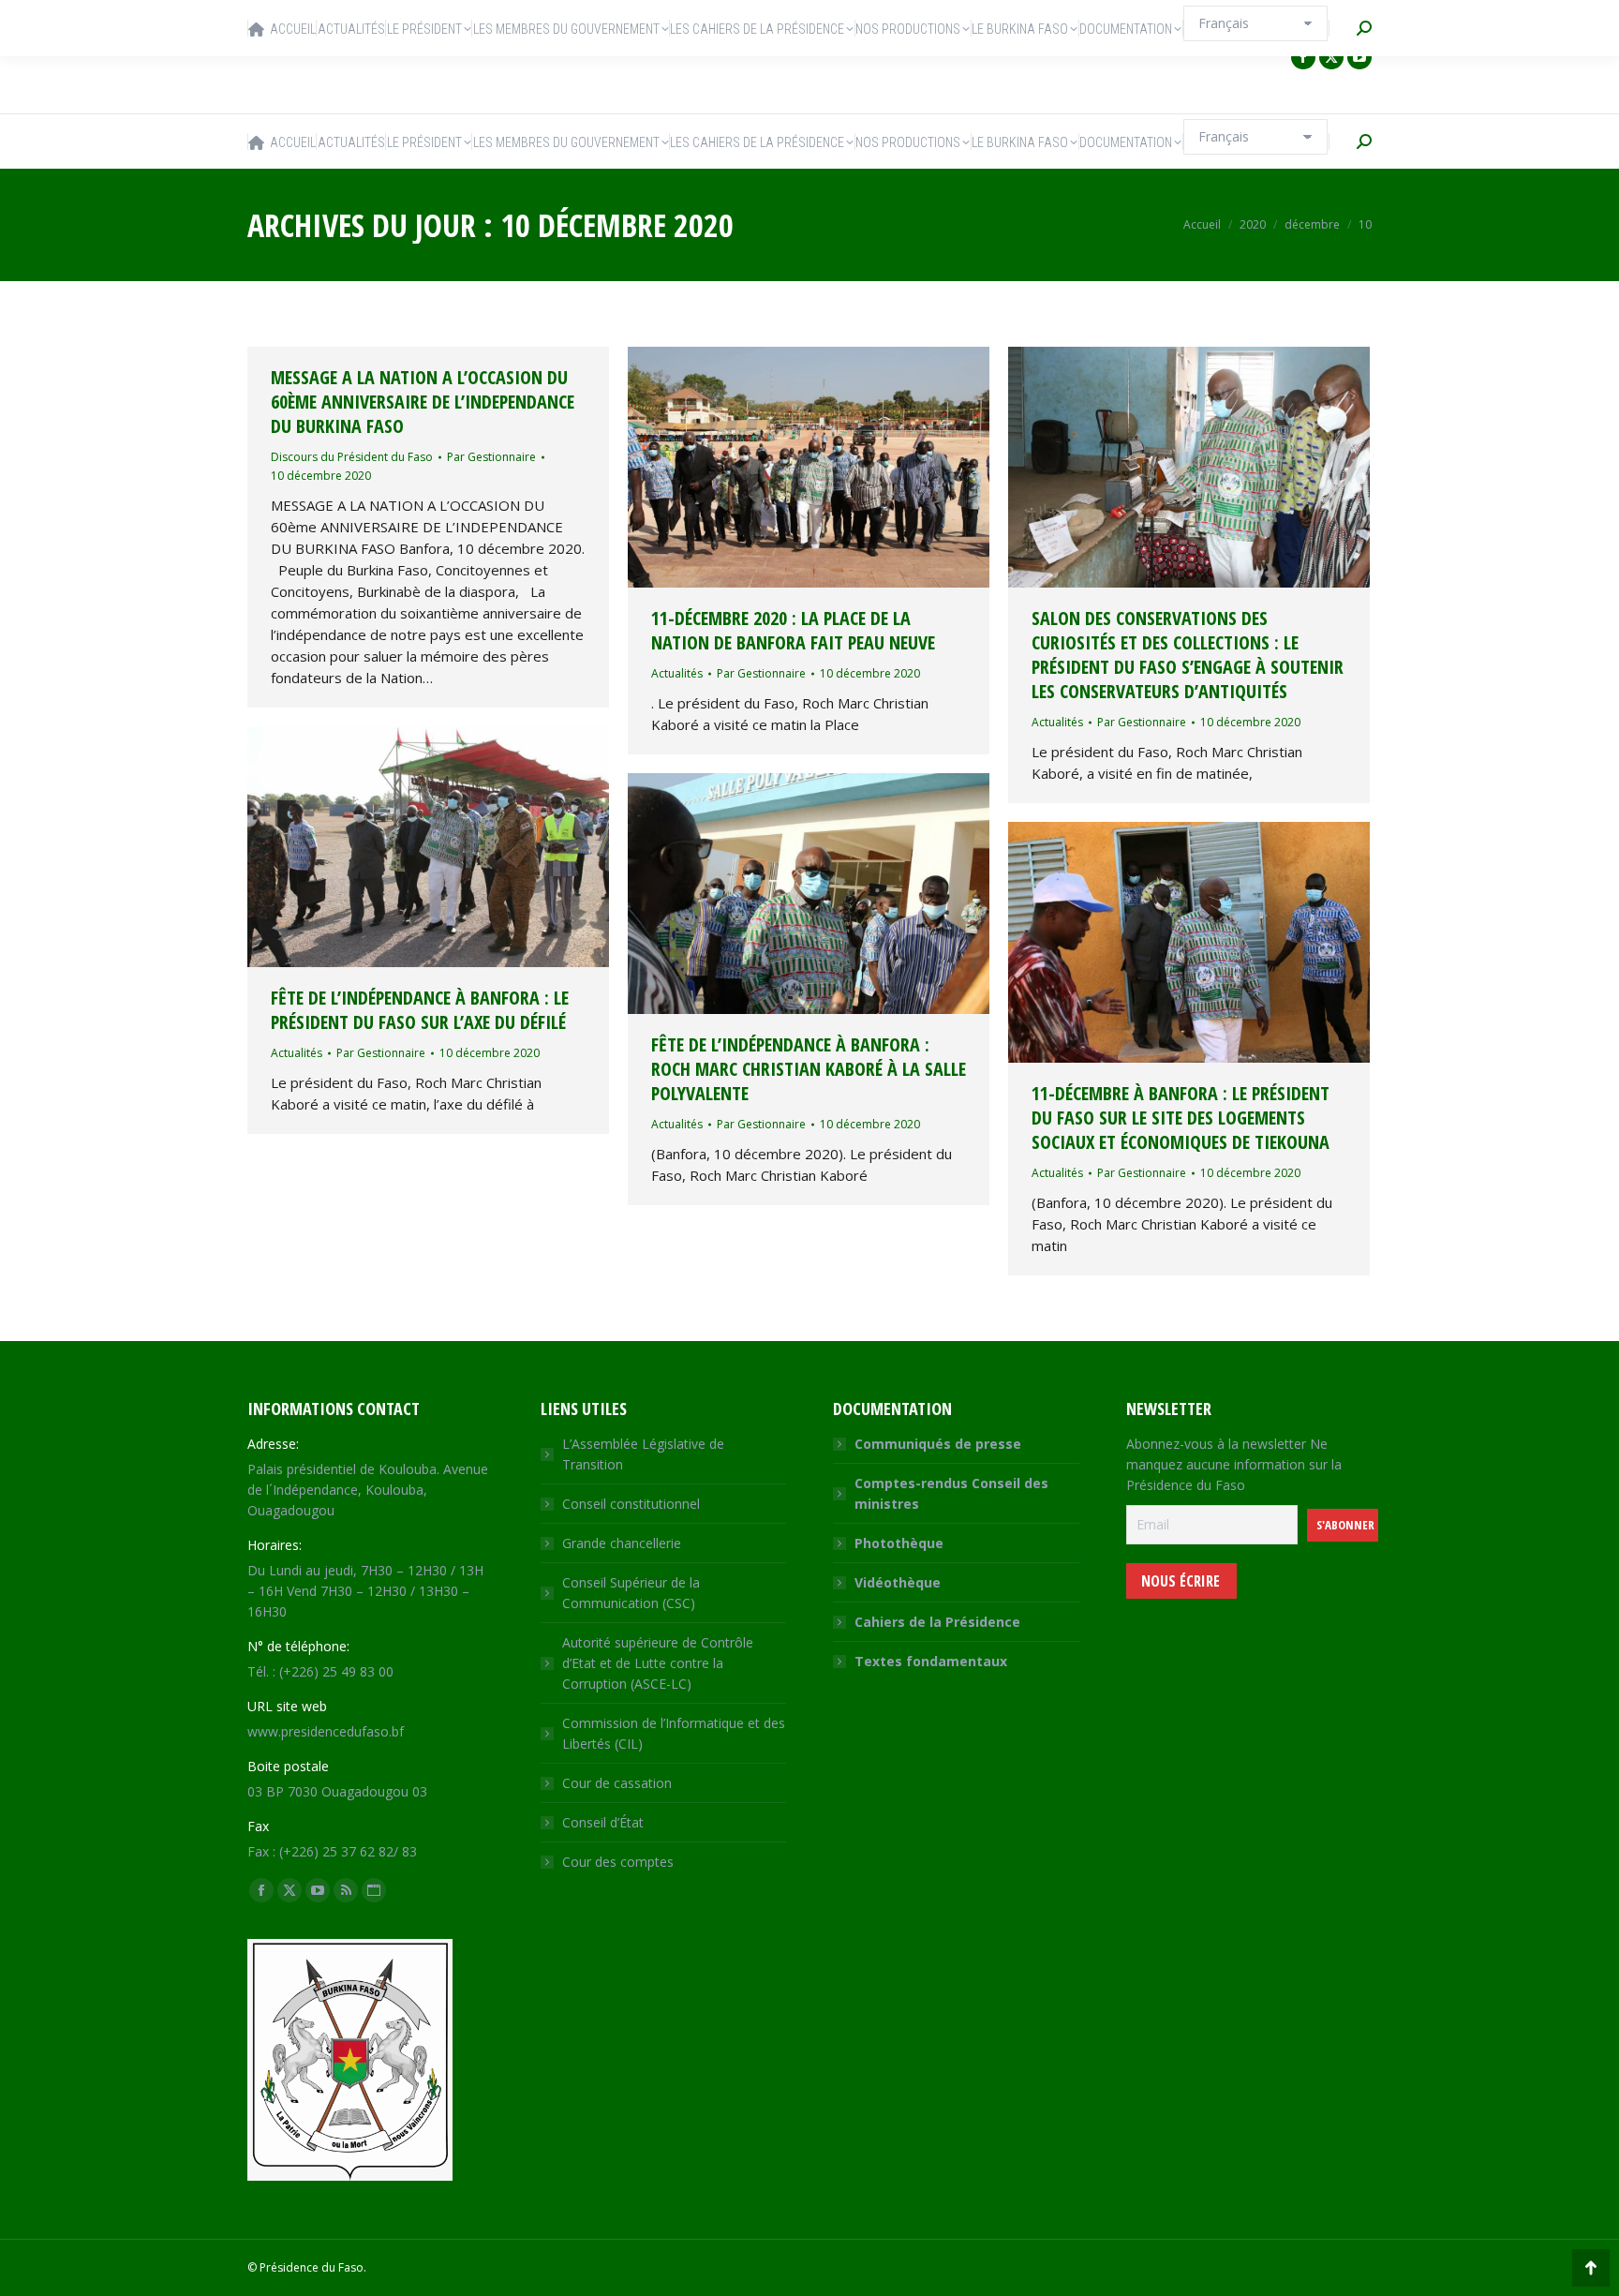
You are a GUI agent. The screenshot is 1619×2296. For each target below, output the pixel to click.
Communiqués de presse (938, 1444)
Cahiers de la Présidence (937, 1622)
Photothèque (899, 1543)
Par (491, 457)
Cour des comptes (618, 1862)
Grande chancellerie (622, 1543)
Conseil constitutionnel (631, 1504)
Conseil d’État (603, 1822)
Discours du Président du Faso (352, 457)
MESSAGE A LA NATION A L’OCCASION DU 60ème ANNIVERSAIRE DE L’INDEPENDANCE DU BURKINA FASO (423, 402)
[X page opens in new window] (1331, 57)
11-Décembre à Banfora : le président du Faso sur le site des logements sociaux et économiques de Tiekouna (1181, 1118)
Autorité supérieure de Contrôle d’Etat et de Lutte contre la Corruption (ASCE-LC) (658, 1663)
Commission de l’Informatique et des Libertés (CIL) (674, 1733)
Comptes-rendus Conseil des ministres (951, 1493)
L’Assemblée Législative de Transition (643, 1454)
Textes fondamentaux (931, 1661)
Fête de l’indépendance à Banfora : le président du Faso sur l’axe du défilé (420, 1010)
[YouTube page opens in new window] (1359, 57)
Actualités (677, 673)
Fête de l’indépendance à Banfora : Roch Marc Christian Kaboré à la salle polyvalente (809, 1069)
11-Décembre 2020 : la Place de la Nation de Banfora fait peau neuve (793, 630)
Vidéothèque (898, 1582)
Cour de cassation (617, 1783)
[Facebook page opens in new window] (1303, 57)
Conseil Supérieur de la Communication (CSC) (631, 1593)
